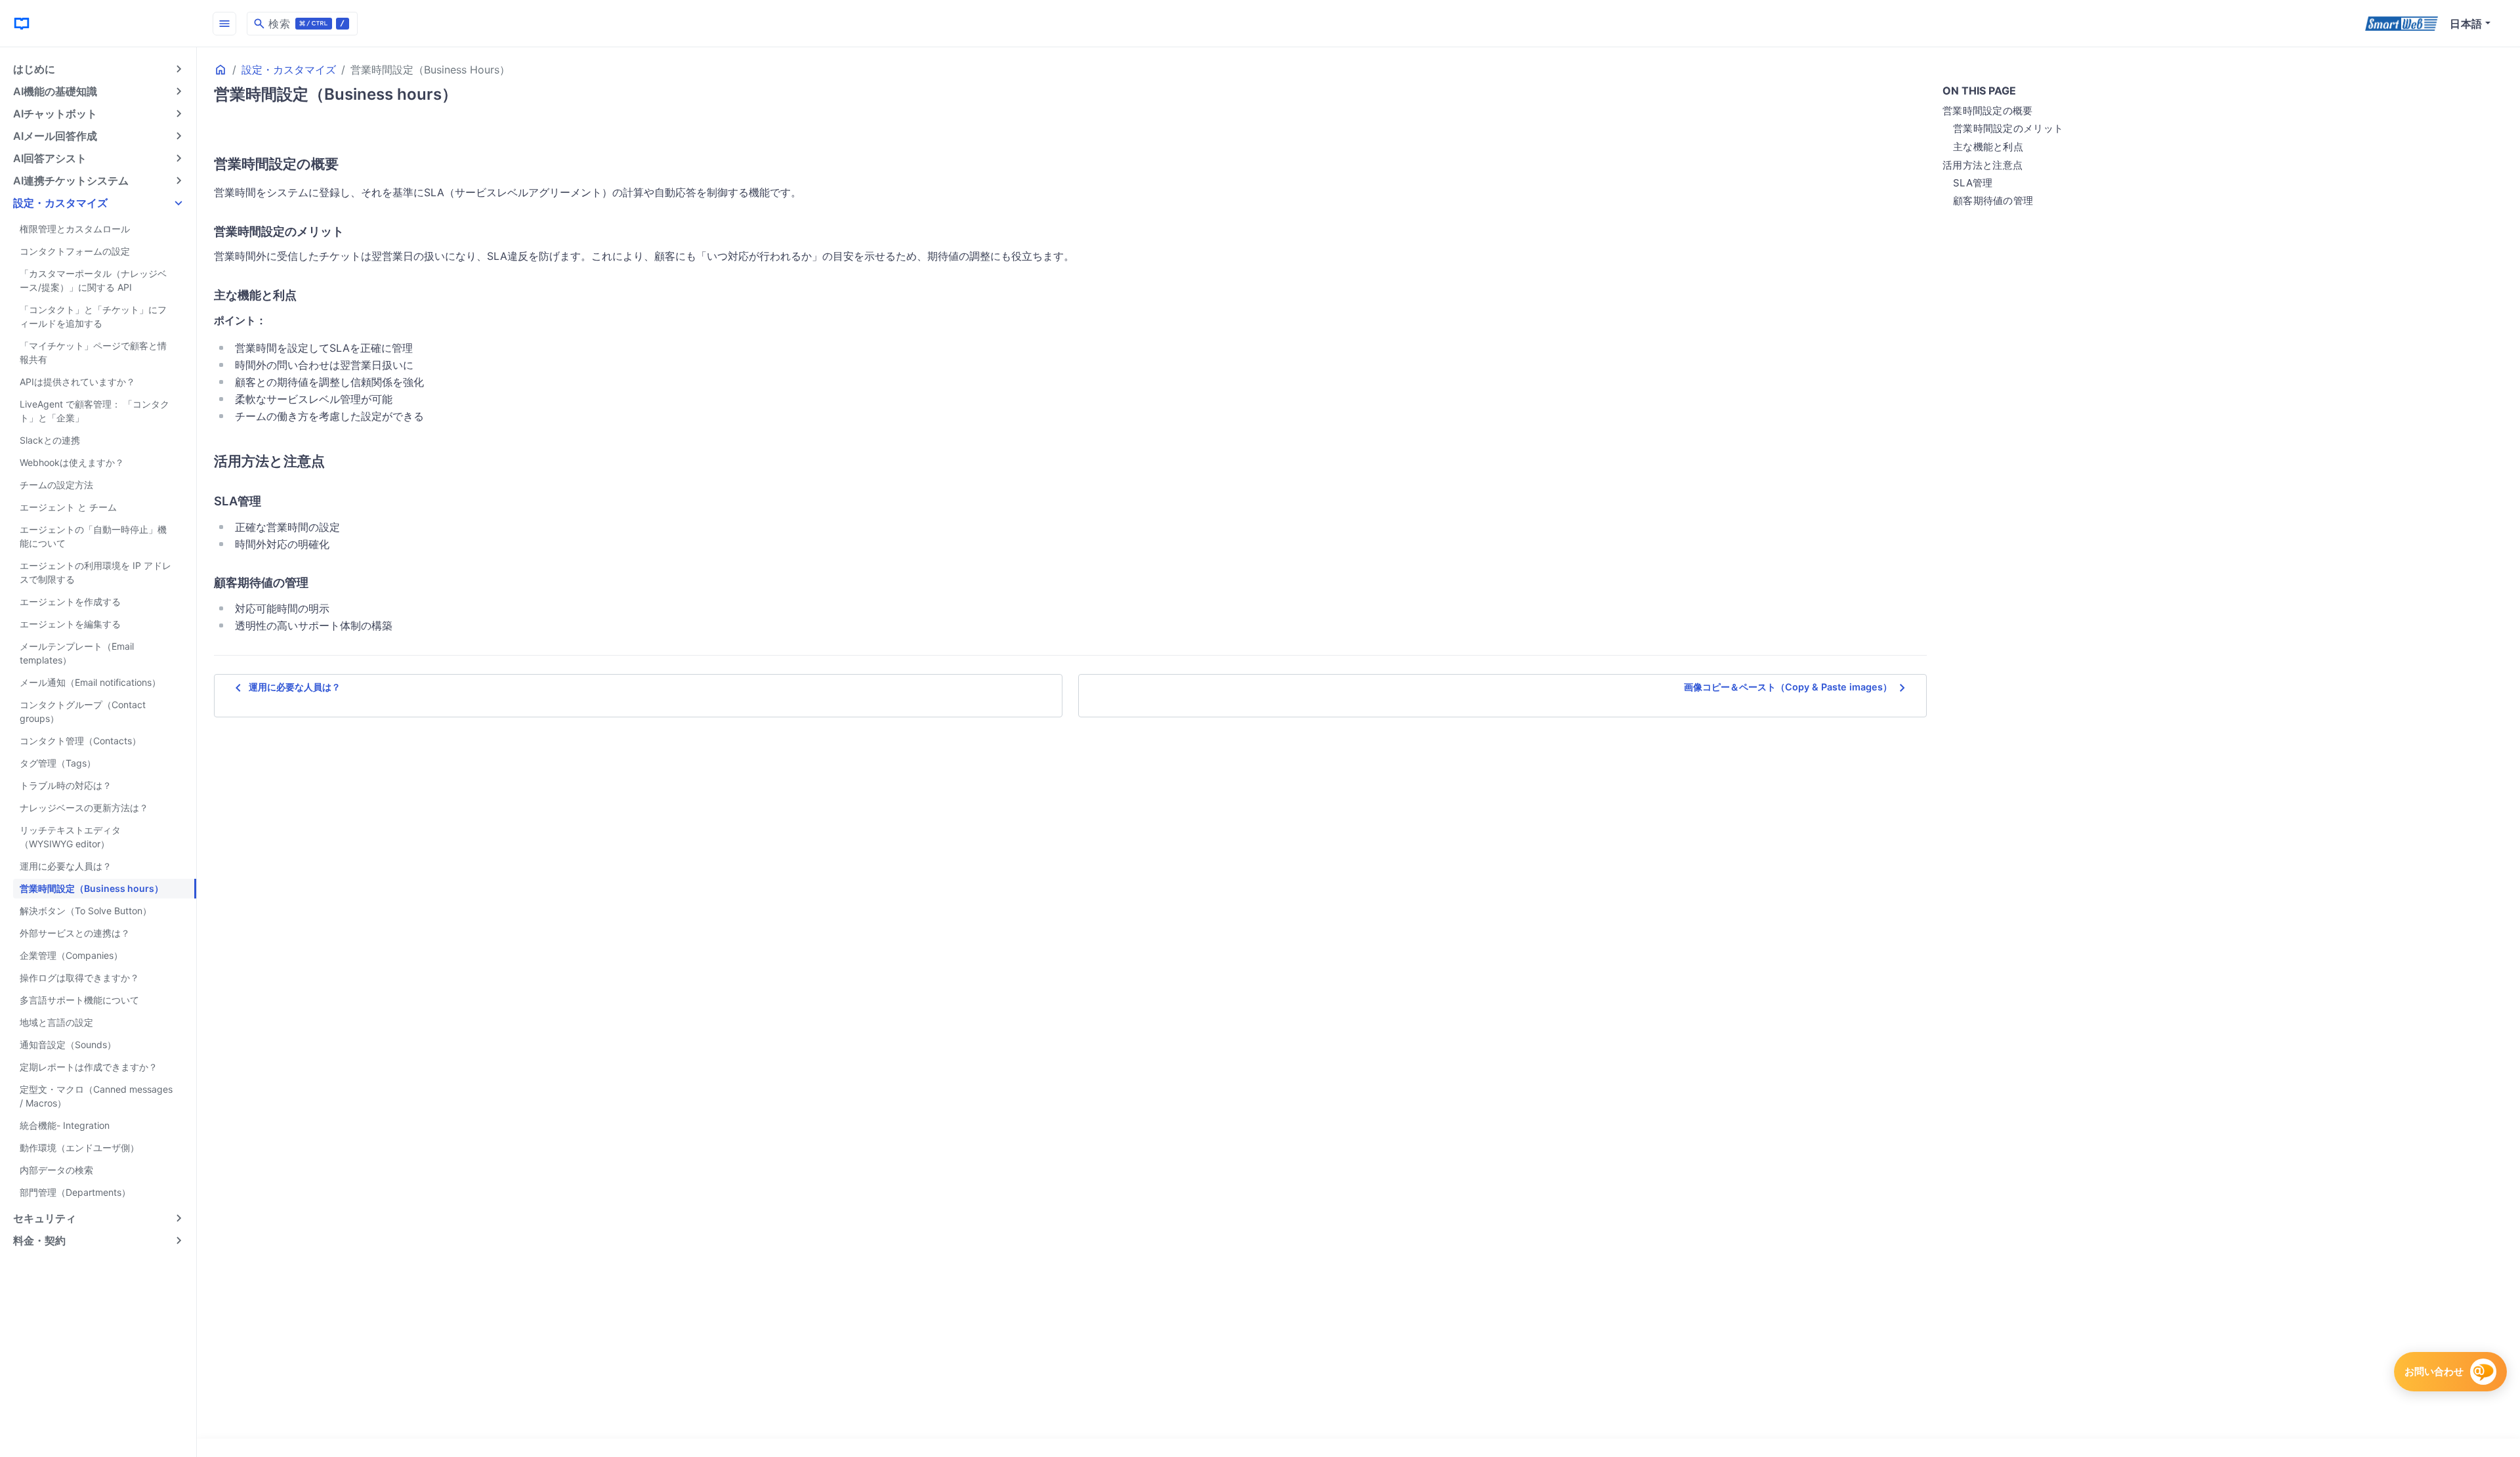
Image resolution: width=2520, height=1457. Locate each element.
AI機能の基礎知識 (55, 91)
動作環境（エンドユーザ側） (79, 1148)
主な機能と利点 (1988, 147)
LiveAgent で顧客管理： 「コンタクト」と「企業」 (94, 411)
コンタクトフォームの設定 (75, 251)
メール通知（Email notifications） (90, 682)
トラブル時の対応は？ (66, 785)
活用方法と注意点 (1983, 165)
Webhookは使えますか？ (72, 462)
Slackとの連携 (50, 440)
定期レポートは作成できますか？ (89, 1067)
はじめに (34, 69)
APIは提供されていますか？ (77, 382)
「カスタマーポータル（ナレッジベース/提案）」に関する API (93, 280)
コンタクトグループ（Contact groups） (83, 711)
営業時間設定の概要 (1988, 111)
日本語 (2466, 24)
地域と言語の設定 (56, 1022)
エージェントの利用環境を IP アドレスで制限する (95, 572)
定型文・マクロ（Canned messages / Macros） (96, 1096)
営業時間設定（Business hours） (92, 888)
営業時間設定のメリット (2008, 128)
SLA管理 (1973, 183)
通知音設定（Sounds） (68, 1045)
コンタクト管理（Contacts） (80, 741)
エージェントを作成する (70, 602)
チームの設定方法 (56, 485)
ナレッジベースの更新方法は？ (84, 808)
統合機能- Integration (65, 1125)
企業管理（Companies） (71, 955)
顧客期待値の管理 (1993, 201)
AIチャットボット (55, 114)
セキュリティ (45, 1218)
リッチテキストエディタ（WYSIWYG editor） (70, 837)
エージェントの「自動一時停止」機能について (93, 536)
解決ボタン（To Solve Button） (86, 911)
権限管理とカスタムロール (75, 229)
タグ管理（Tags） (58, 763)
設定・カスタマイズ (60, 203)
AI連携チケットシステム (71, 180)
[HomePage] (98, 23)
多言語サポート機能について (79, 1000)
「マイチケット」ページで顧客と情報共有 (93, 352)
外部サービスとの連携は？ (75, 933)
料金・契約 (39, 1240)
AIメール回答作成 (55, 136)
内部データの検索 (56, 1170)
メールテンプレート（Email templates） (77, 653)
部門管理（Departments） (75, 1192)
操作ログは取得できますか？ (79, 978)
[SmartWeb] (2402, 24)
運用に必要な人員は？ (66, 866)
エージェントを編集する (70, 624)
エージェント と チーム (68, 507)
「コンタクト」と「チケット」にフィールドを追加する (93, 316)
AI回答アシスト (50, 158)
